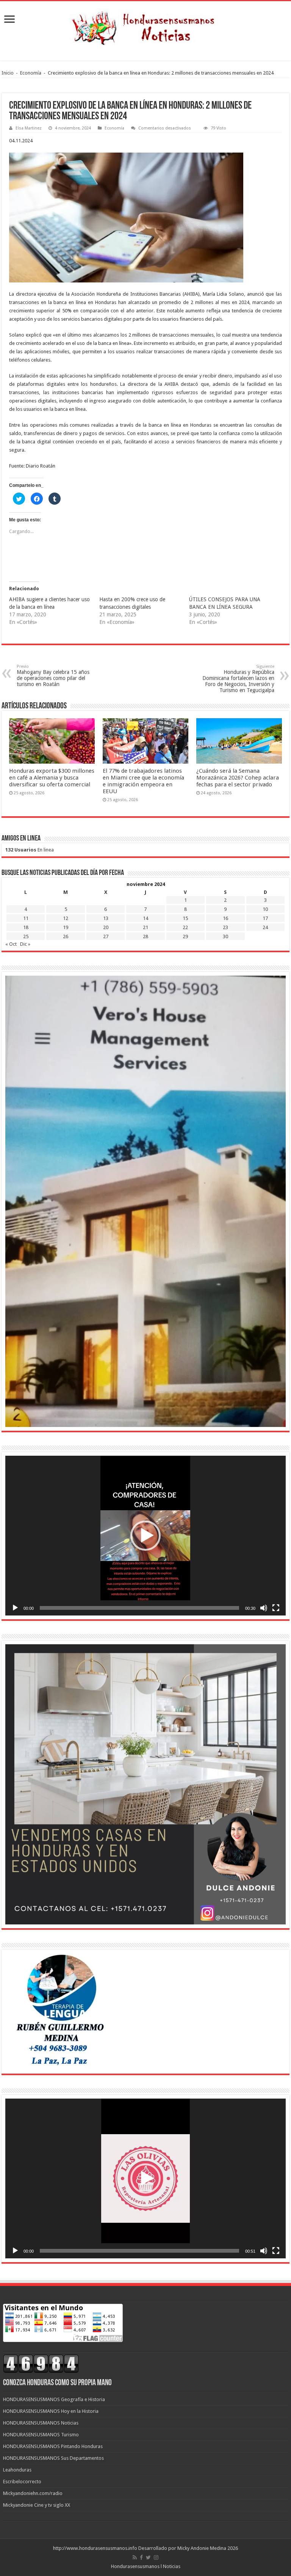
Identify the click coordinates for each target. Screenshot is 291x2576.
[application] (145, 1536)
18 (26, 927)
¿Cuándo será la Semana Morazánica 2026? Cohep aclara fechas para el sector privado (238, 778)
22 (185, 927)
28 (145, 936)
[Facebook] (141, 2557)
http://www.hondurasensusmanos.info (95, 2548)
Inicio (8, 73)
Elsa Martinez (29, 128)
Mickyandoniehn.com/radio (33, 2493)
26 (66, 936)
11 (26, 918)
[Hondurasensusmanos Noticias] (145, 25)
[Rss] (135, 2557)
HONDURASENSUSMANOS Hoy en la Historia (51, 2411)
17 (265, 918)
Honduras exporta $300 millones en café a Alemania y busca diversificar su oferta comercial (52, 778)
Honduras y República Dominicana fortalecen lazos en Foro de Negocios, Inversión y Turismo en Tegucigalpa (238, 679)
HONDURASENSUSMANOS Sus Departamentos (53, 2458)
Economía (31, 73)
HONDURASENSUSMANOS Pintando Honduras (53, 2446)
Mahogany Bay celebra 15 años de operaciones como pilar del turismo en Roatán (53, 676)
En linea (30, 850)
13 (106, 918)
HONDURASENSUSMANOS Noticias (41, 2423)
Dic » (25, 944)
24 (265, 927)
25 (26, 936)
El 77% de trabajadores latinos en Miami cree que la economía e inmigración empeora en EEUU (143, 781)
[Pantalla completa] (276, 1608)
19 (66, 927)
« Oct (11, 944)
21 (145, 927)
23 (225, 927)
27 (106, 936)
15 (185, 918)
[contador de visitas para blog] (41, 2363)
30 (225, 936)
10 (265, 909)
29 (185, 936)
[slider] (139, 1608)
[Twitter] (148, 2557)
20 (106, 927)
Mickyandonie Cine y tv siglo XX (37, 2505)
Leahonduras (17, 2470)
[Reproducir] (15, 1608)
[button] (145, 1536)
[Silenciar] (264, 1608)
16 (225, 918)
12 (66, 918)
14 (145, 918)
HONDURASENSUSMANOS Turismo (41, 2435)
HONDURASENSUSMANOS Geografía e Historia (54, 2399)
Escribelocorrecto (22, 2482)
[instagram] (156, 2557)
